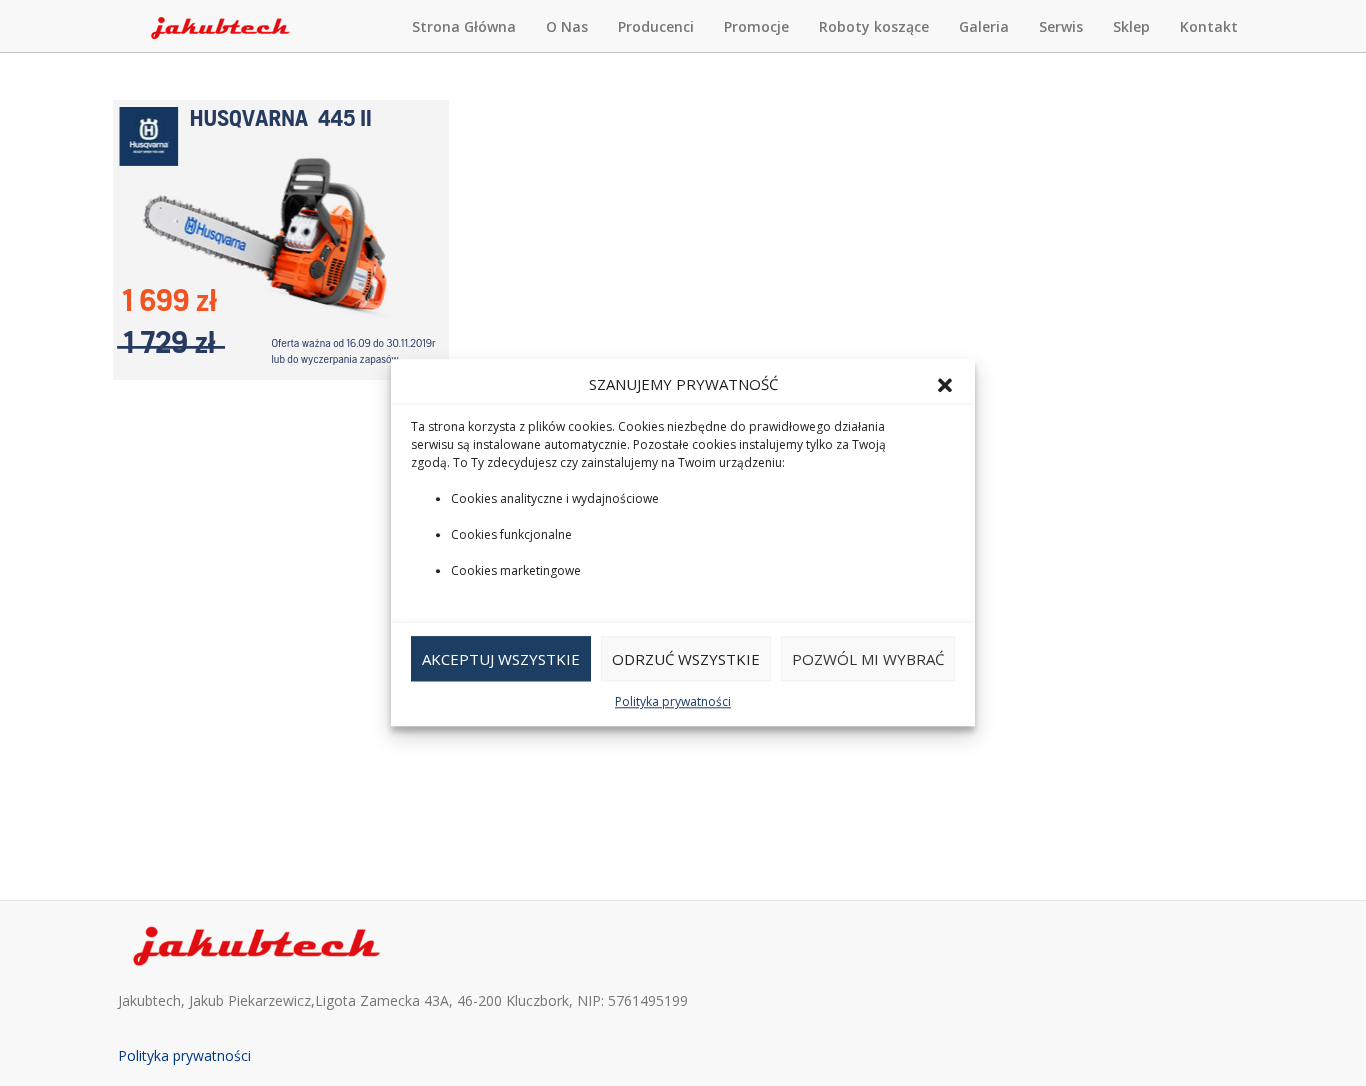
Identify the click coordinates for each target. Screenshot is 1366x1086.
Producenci (656, 26)
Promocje (756, 26)
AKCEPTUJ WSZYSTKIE (501, 659)
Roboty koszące (874, 26)
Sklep (1131, 26)
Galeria (984, 26)
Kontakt (1209, 26)
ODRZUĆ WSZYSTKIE (686, 659)
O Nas (567, 26)
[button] (945, 385)
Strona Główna (464, 26)
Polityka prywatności (673, 702)
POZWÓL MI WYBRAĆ (868, 659)
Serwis (1061, 26)
